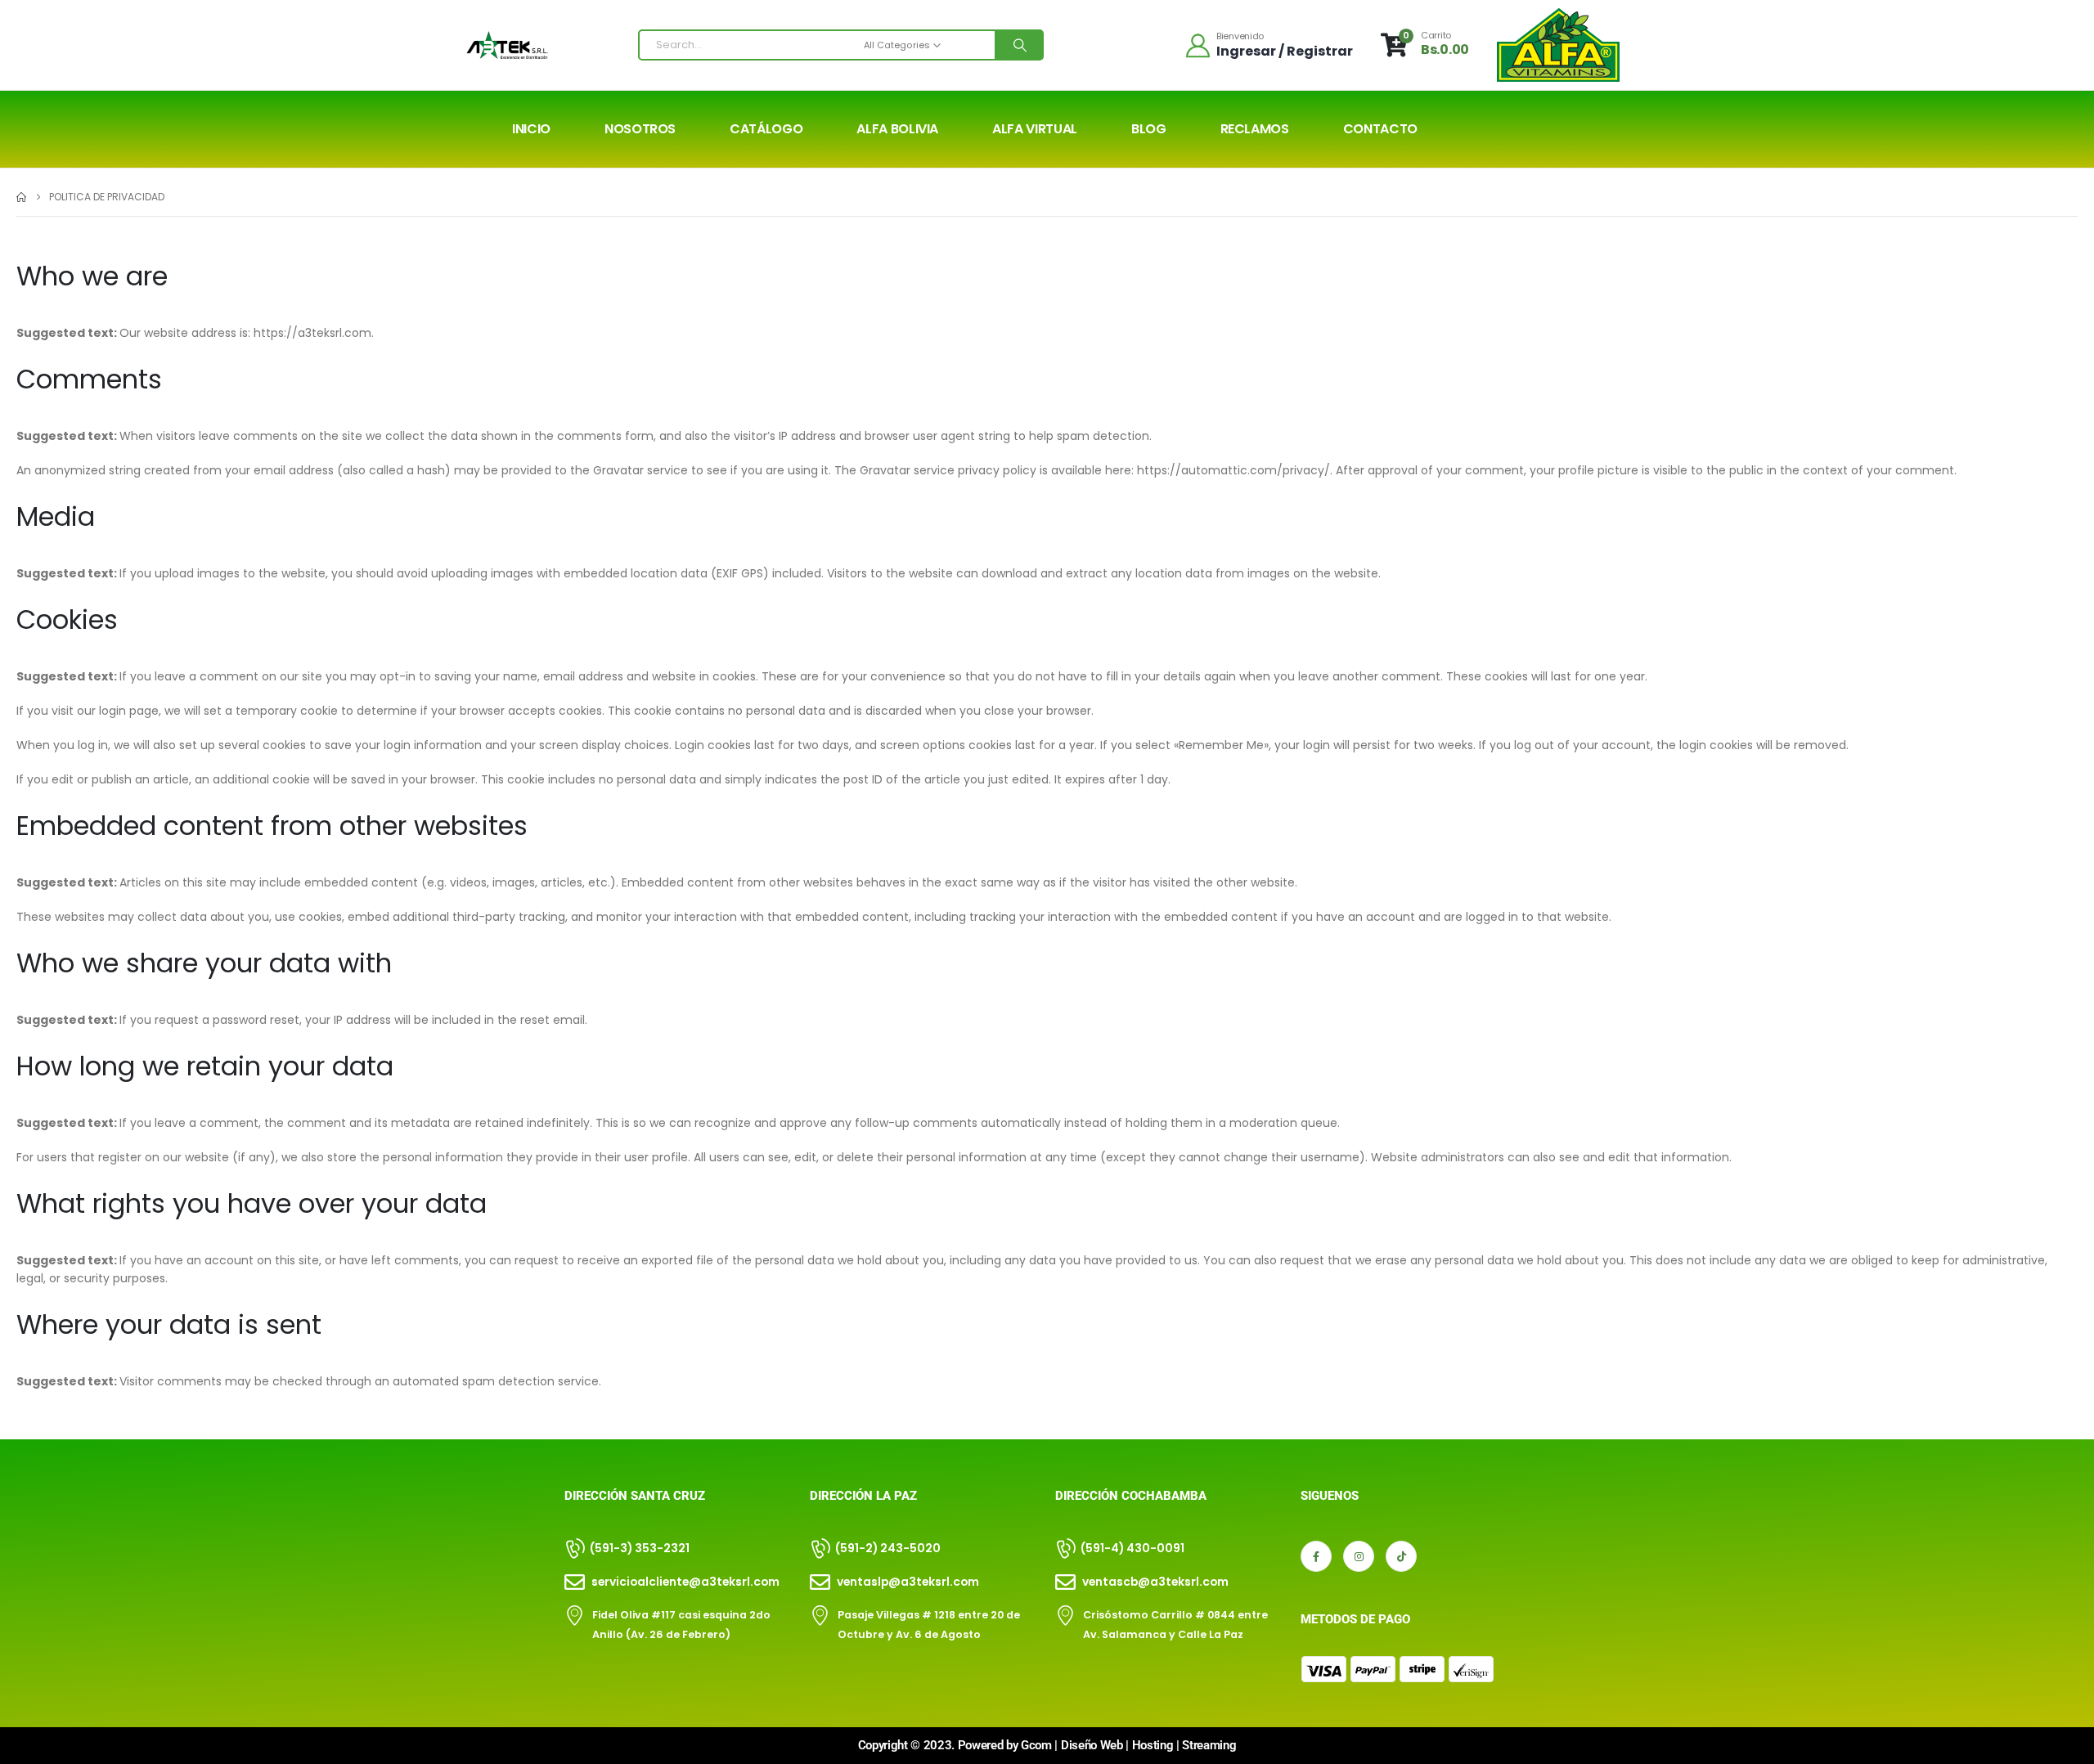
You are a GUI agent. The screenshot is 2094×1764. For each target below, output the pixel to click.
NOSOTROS (640, 129)
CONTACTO (1380, 129)
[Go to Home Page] (21, 197)
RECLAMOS (1255, 129)
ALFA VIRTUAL (1035, 129)
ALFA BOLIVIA (897, 129)
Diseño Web (1092, 1745)
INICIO (531, 129)
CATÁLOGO (766, 129)
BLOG (1149, 129)
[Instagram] (1359, 1556)
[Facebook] (1316, 1556)
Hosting (1153, 1745)
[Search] (1018, 45)
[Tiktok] (1401, 1556)
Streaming (1209, 1745)
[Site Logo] (507, 45)
